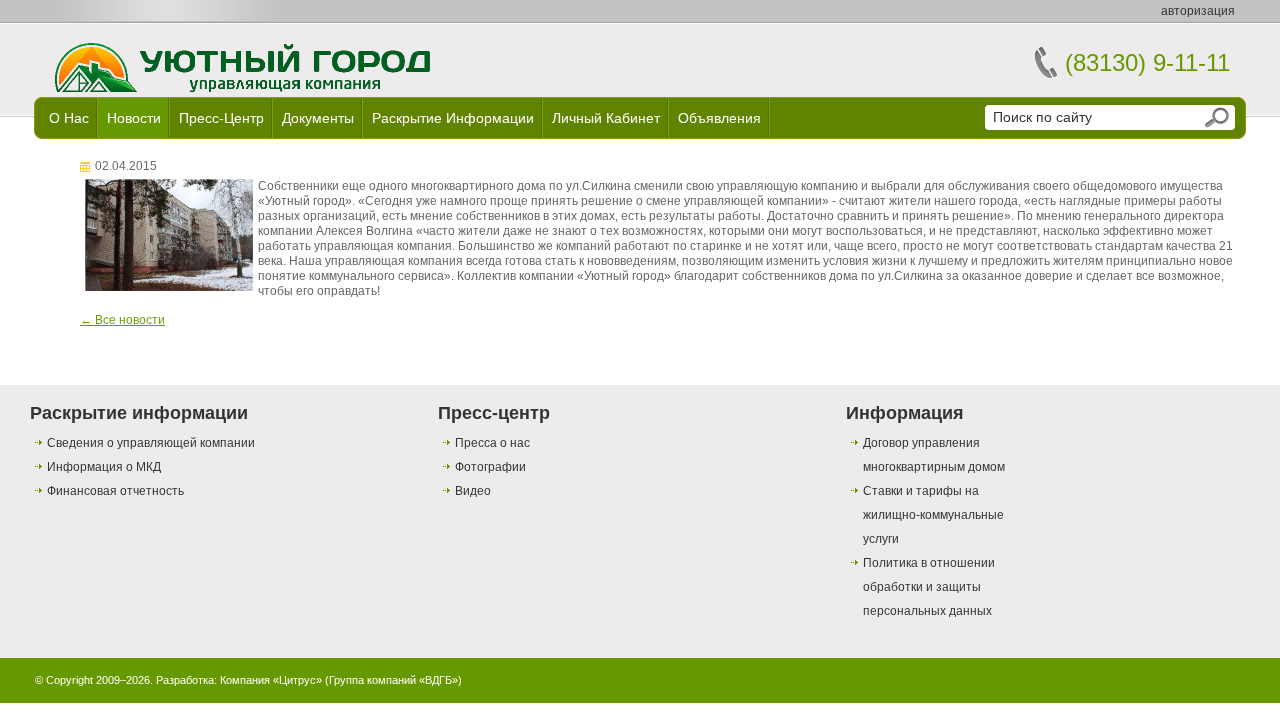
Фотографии (490, 467)
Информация (905, 413)
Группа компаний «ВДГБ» (393, 680)
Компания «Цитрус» (271, 680)
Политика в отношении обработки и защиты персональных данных (929, 587)
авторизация (1198, 11)
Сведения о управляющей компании (151, 443)
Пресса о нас (492, 443)
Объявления (719, 118)
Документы (318, 118)
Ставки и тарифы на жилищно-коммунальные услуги (933, 515)
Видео (473, 491)
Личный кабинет (606, 118)
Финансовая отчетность (115, 491)
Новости (134, 118)
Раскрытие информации (453, 118)
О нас (69, 118)
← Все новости (122, 320)
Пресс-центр (221, 118)
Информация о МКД (104, 467)
